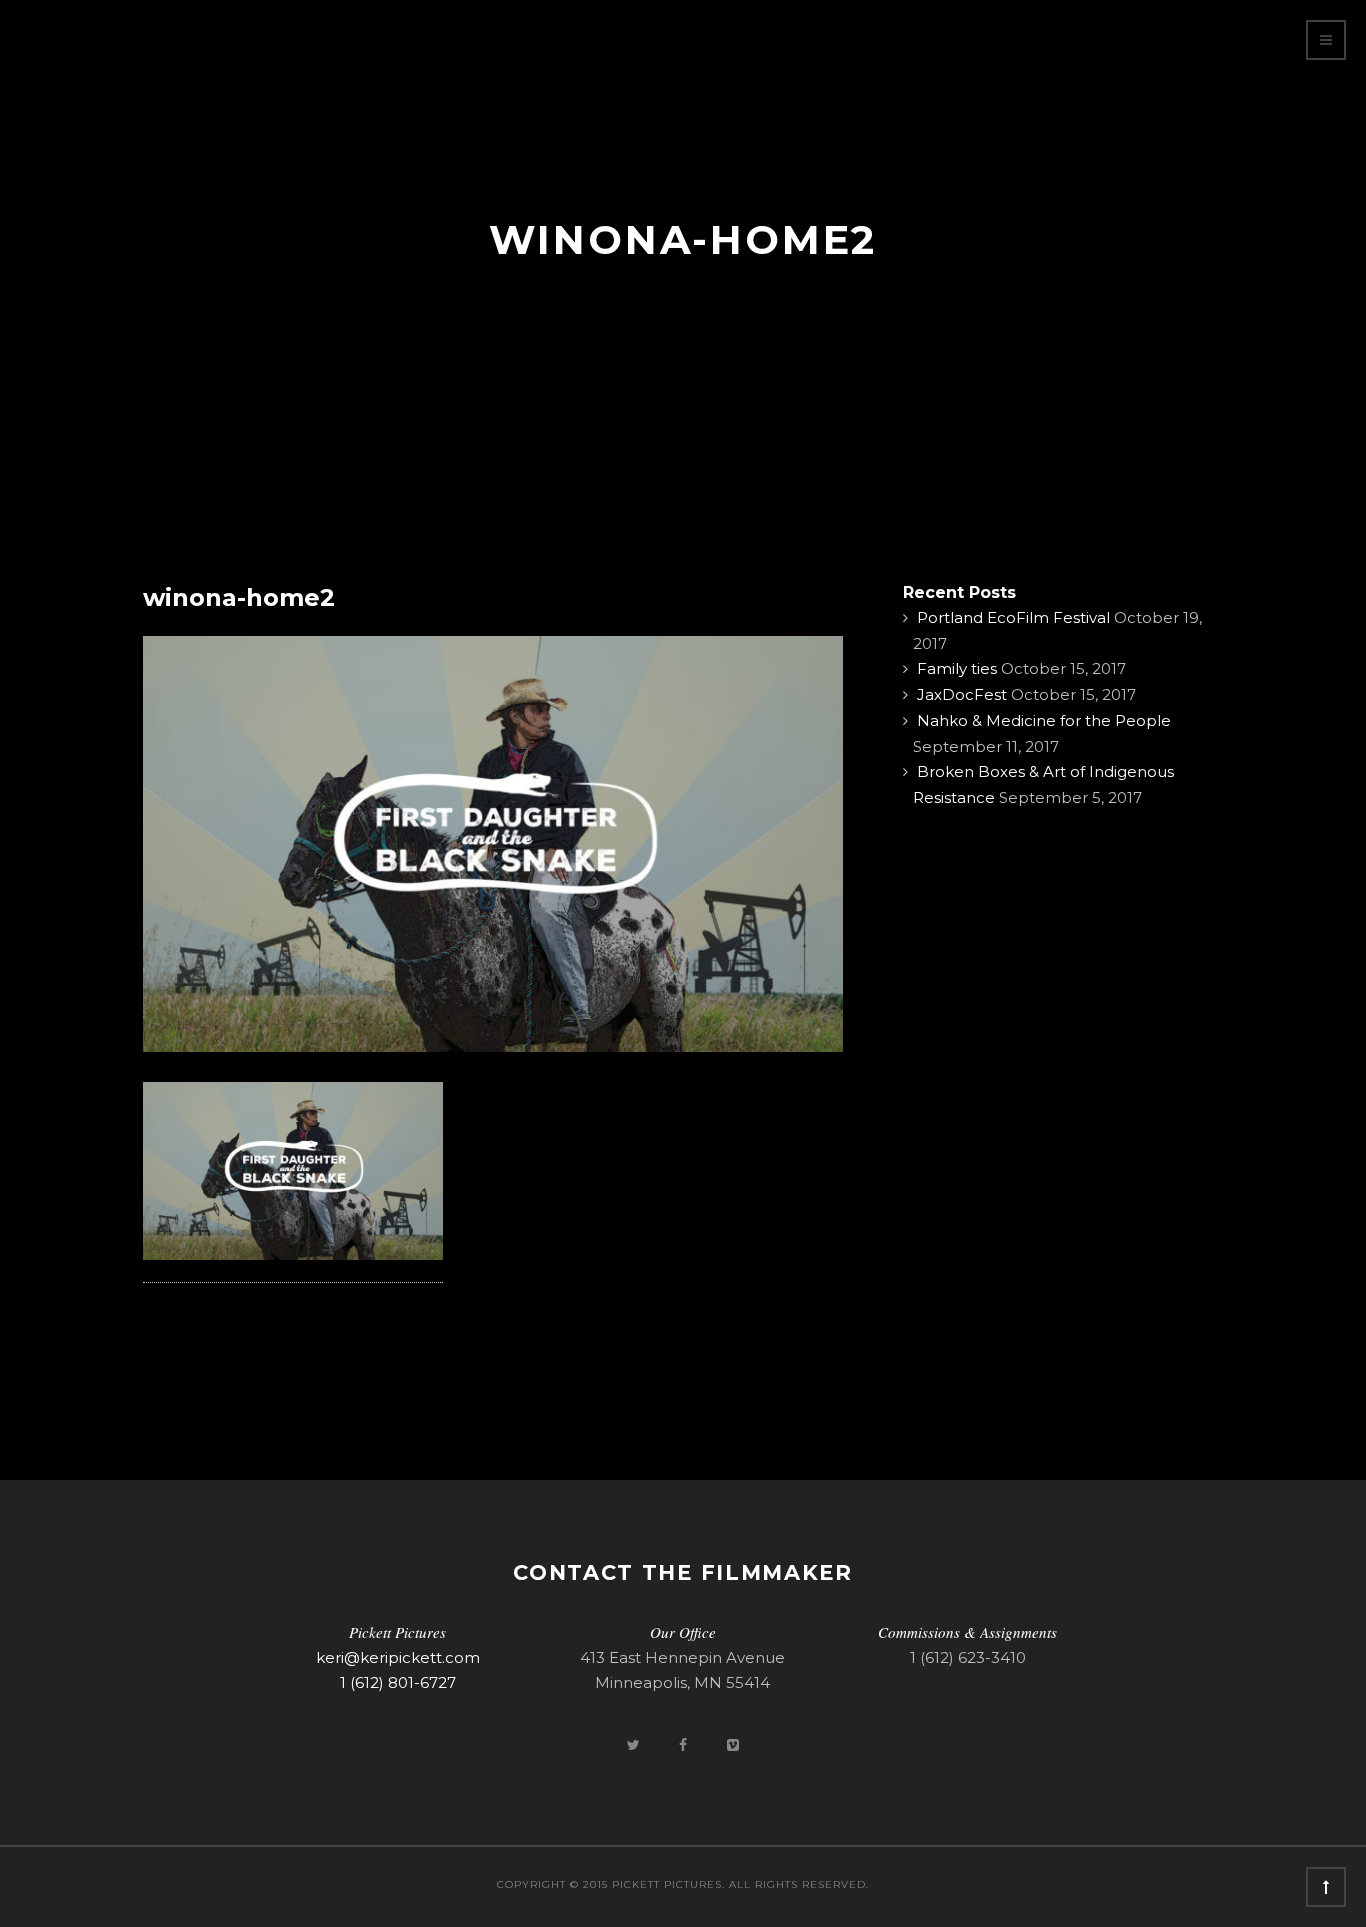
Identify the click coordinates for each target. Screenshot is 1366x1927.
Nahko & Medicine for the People (1044, 720)
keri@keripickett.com (398, 1657)
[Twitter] (635, 1744)
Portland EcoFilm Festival (1013, 617)
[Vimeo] (733, 1744)
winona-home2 (239, 597)
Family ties (957, 668)
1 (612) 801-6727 (398, 1682)
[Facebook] (685, 1744)
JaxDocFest (962, 694)
